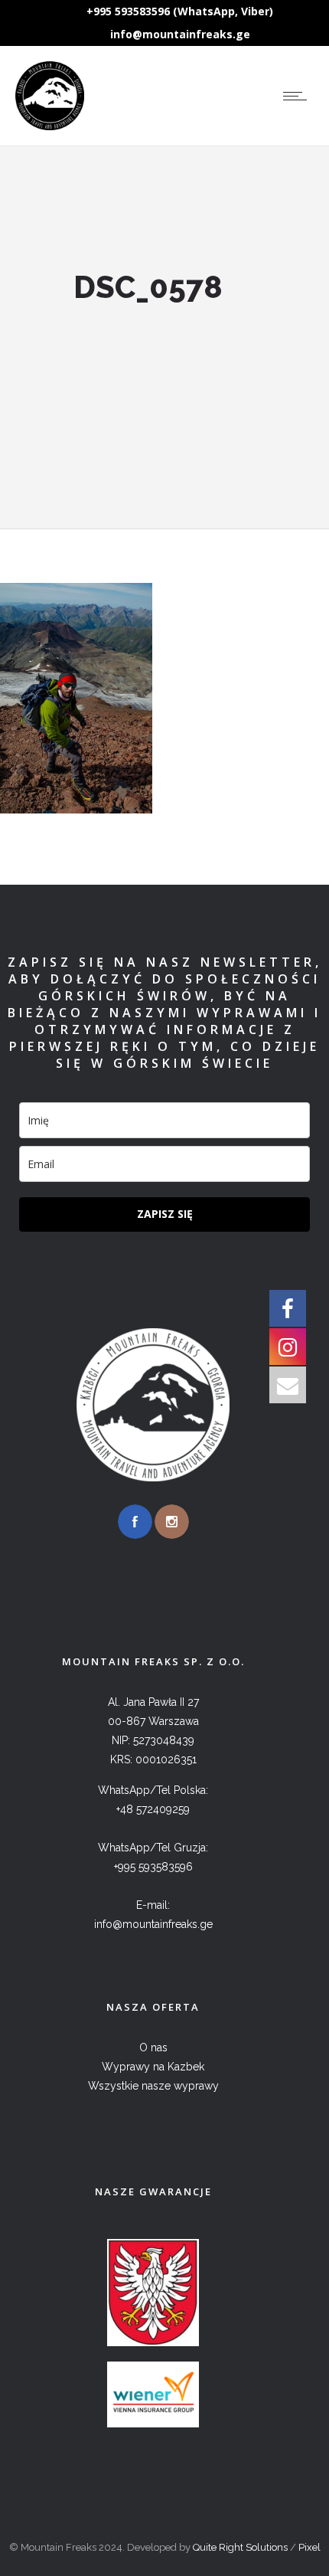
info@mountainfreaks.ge (180, 34)
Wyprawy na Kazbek (153, 2067)
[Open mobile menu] (298, 96)
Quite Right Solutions (240, 2547)
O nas (153, 2047)
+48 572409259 (153, 1809)
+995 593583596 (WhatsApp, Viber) (180, 11)
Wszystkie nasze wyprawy (153, 2086)
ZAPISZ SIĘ (165, 1214)
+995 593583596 (153, 1867)
